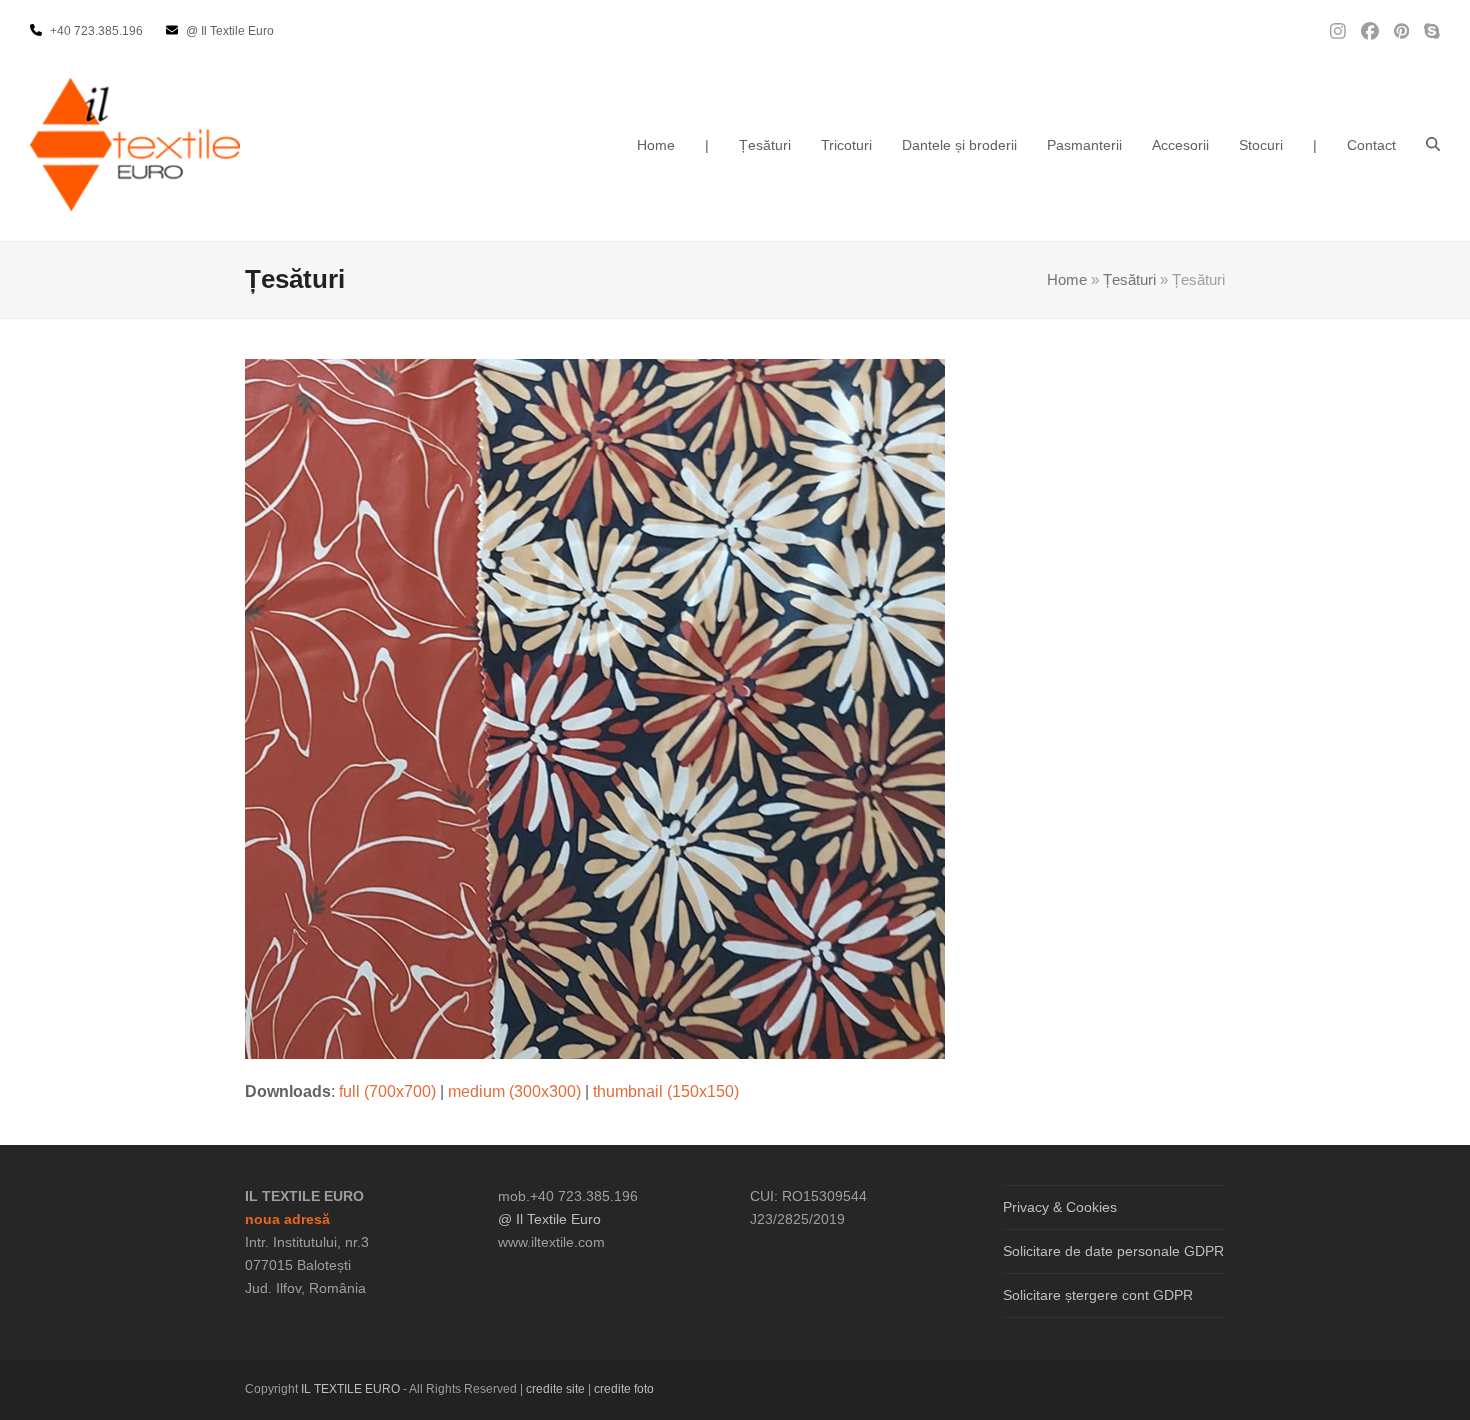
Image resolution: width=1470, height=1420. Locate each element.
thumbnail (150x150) (666, 1091)
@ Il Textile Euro (549, 1219)
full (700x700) (387, 1091)
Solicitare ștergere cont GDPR (1098, 1295)
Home (1067, 280)
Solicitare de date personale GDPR (1113, 1251)
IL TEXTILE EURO (352, 1389)
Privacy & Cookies (1060, 1207)
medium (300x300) (514, 1091)
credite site (555, 1389)
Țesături (1129, 280)
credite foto (624, 1389)
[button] (1433, 145)
